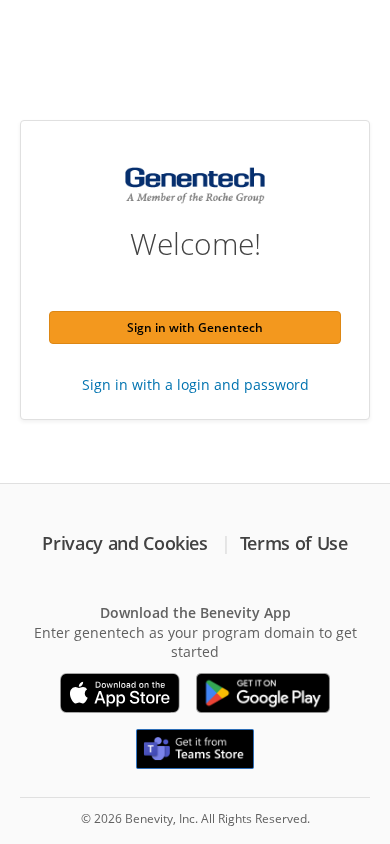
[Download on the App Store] (120, 693)
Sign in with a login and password (195, 384)
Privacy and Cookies (124, 543)
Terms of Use (294, 543)
